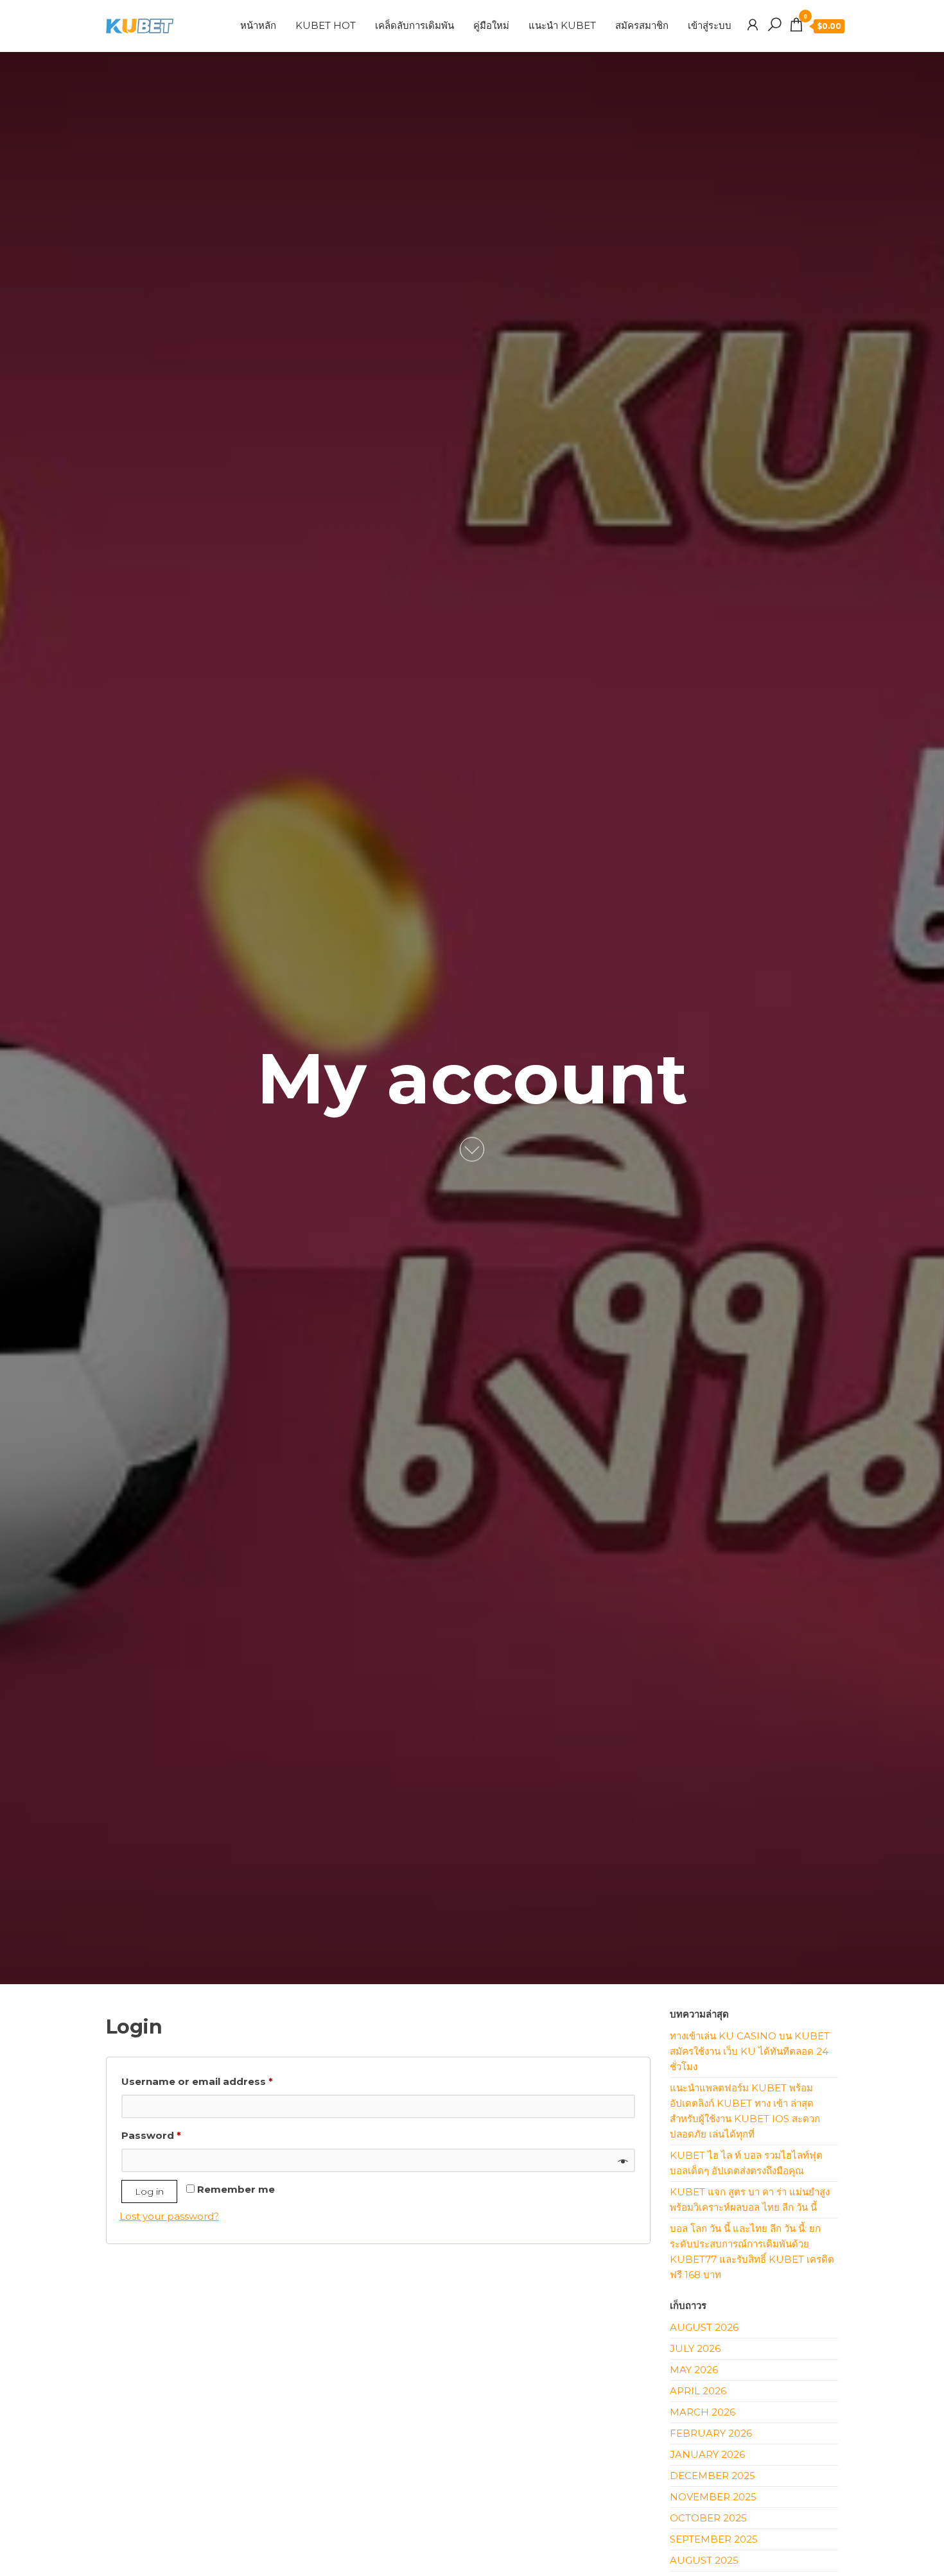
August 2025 (704, 2560)
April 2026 (698, 2391)
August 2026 (704, 2327)
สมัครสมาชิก (642, 25)
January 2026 (707, 2454)
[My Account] (753, 25)
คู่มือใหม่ (491, 25)
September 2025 (714, 2539)
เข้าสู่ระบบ (710, 25)
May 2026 (694, 2370)
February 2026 (711, 2433)
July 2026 (695, 2348)
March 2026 (703, 2412)
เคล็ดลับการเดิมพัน (415, 25)
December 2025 (712, 2476)
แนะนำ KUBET (562, 25)
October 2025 (708, 2518)
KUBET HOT (326, 25)
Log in (149, 2191)
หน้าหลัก (258, 25)
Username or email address (221, 2081)
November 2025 (713, 2497)
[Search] (774, 25)
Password (175, 2135)
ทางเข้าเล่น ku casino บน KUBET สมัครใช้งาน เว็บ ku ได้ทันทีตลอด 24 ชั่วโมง (750, 2051)
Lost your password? (169, 2216)
